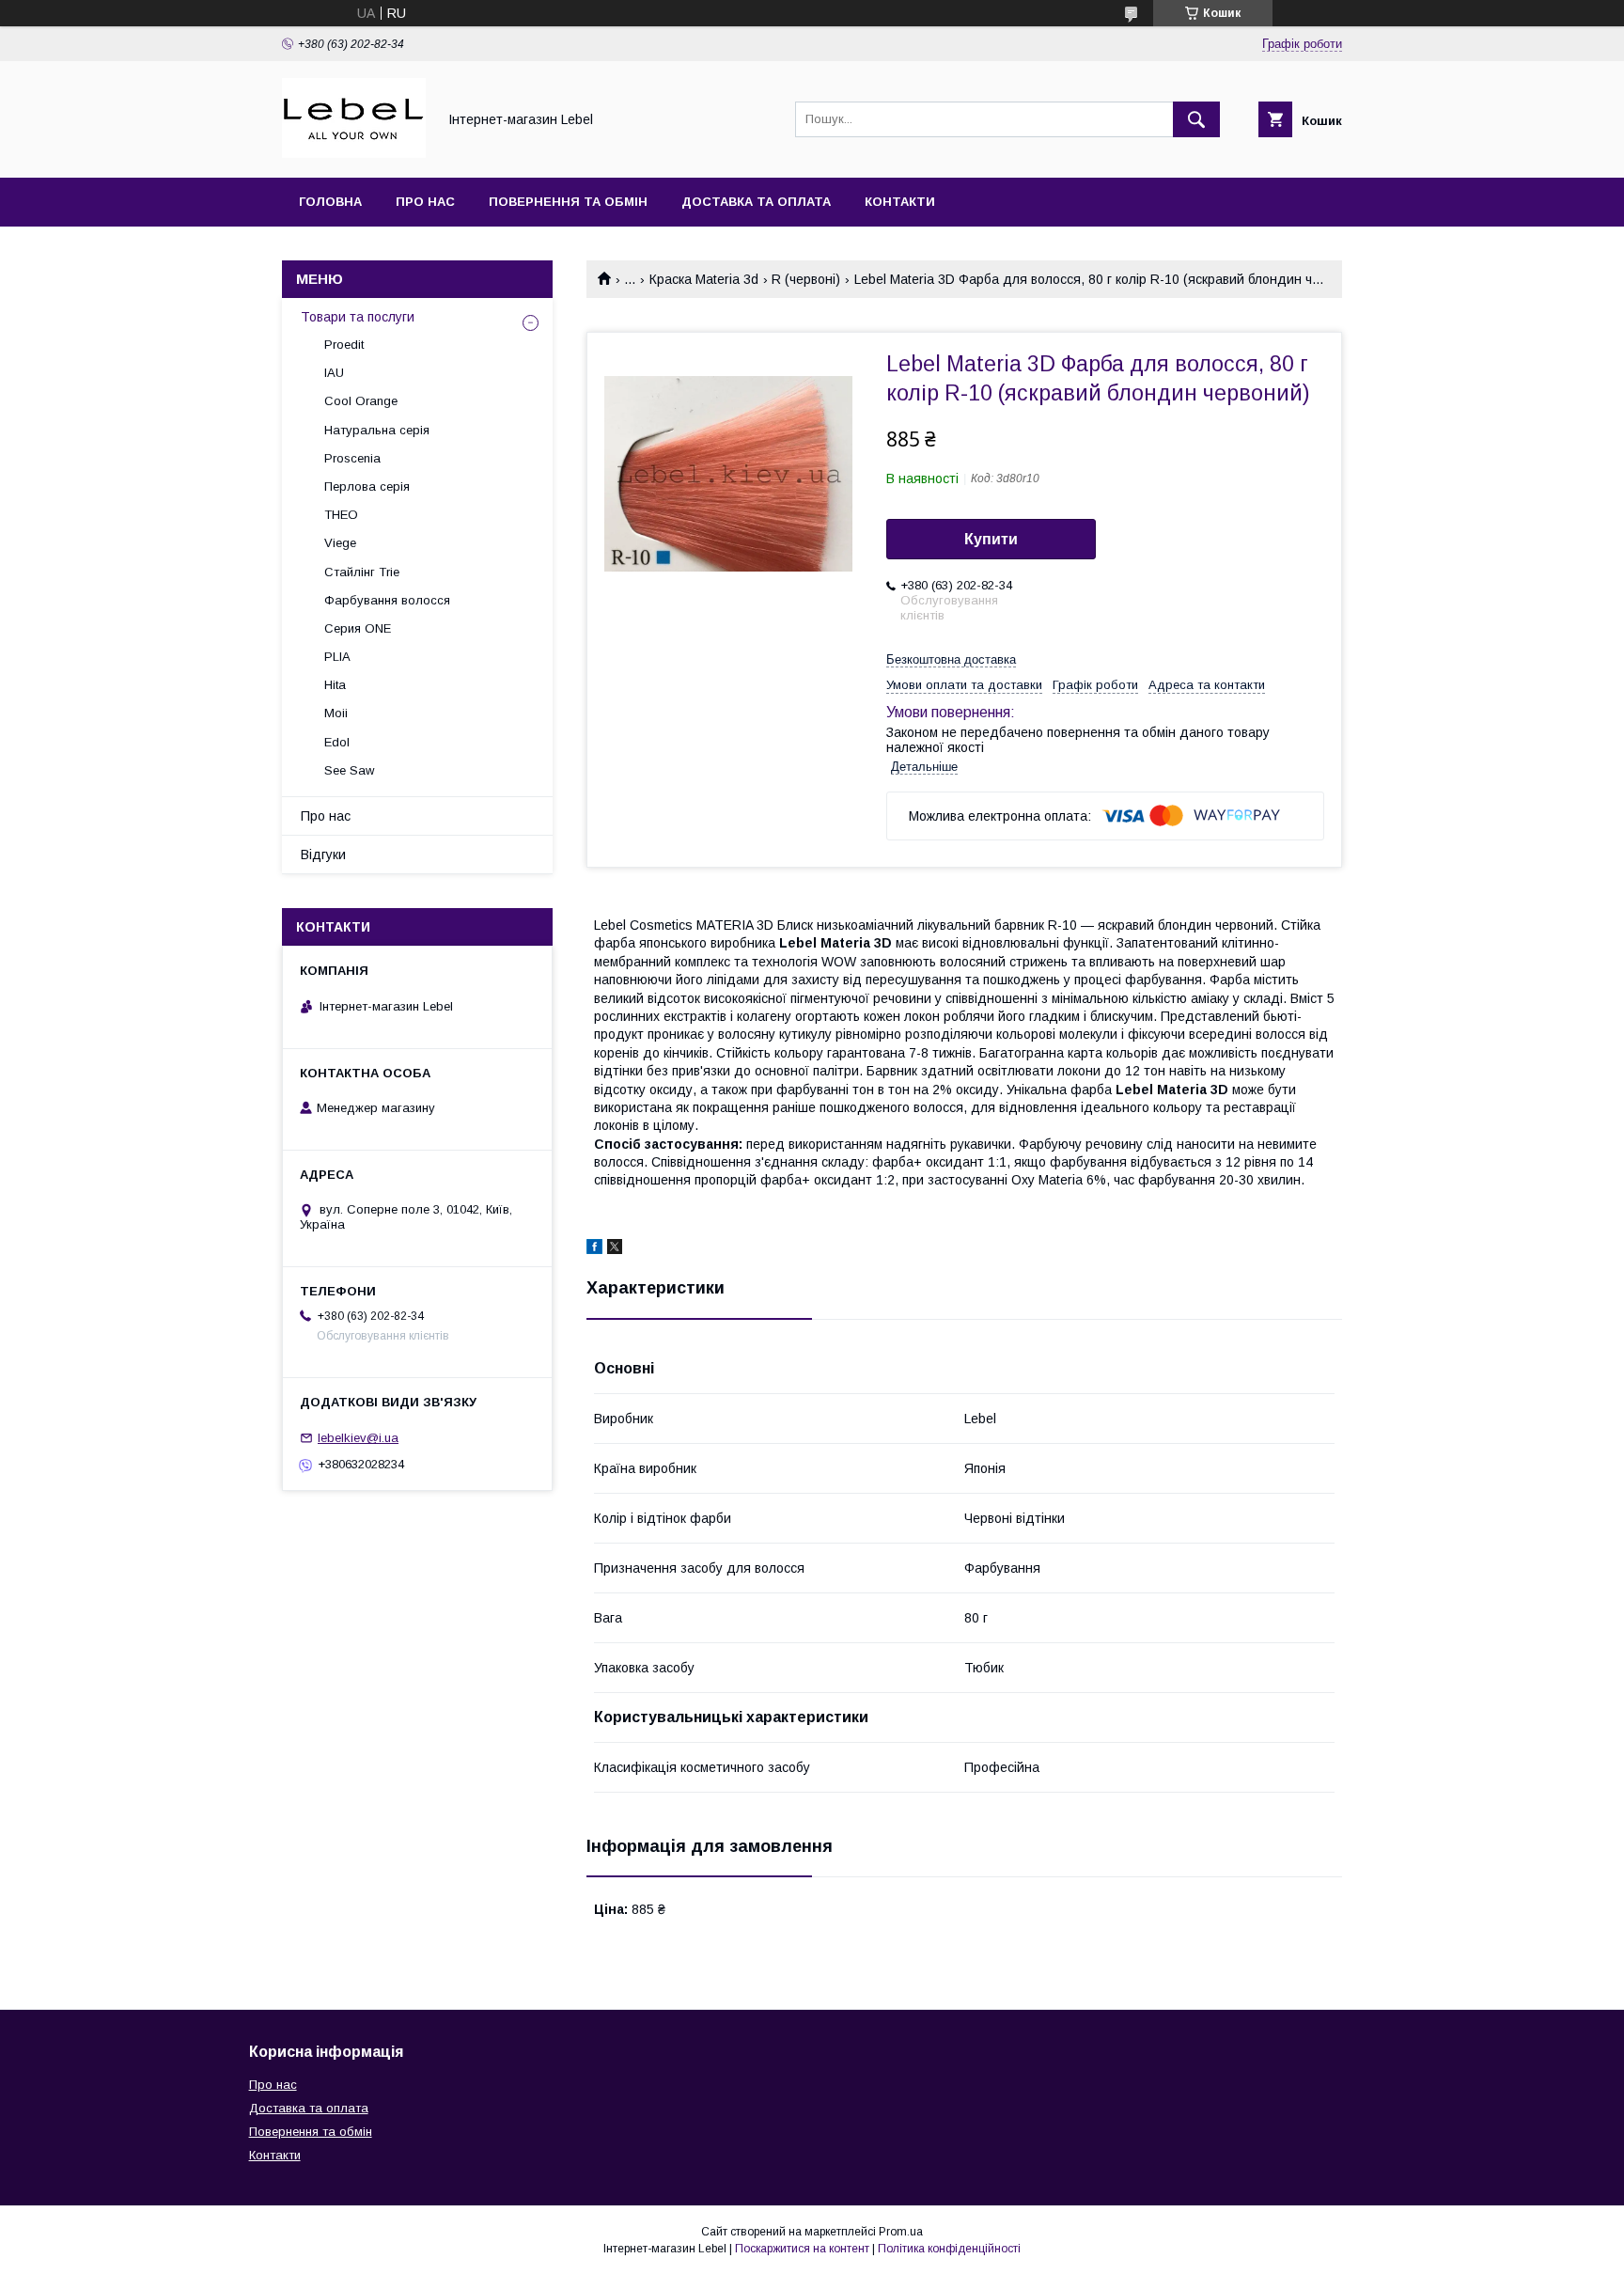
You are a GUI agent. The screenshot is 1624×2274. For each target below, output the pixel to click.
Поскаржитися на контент (802, 2249)
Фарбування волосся (387, 600)
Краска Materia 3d (704, 279)
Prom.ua (901, 2232)
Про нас (425, 202)
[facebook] (594, 1249)
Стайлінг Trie (362, 572)
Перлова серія (367, 486)
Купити (991, 539)
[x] (615, 1249)
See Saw (349, 770)
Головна (330, 202)
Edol (337, 742)
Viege (340, 543)
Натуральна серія (377, 430)
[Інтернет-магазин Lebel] (354, 153)
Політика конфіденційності (949, 2249)
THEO (341, 515)
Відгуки (323, 855)
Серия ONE (358, 628)
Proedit (344, 345)
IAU (334, 373)
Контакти (900, 202)
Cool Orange (361, 401)
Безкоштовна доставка (951, 659)
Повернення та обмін (568, 202)
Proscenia (352, 458)
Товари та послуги (358, 317)
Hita (335, 685)
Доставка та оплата (756, 202)
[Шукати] (1196, 119)
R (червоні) (806, 279)
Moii (336, 713)
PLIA (337, 657)
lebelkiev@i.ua (358, 1438)
